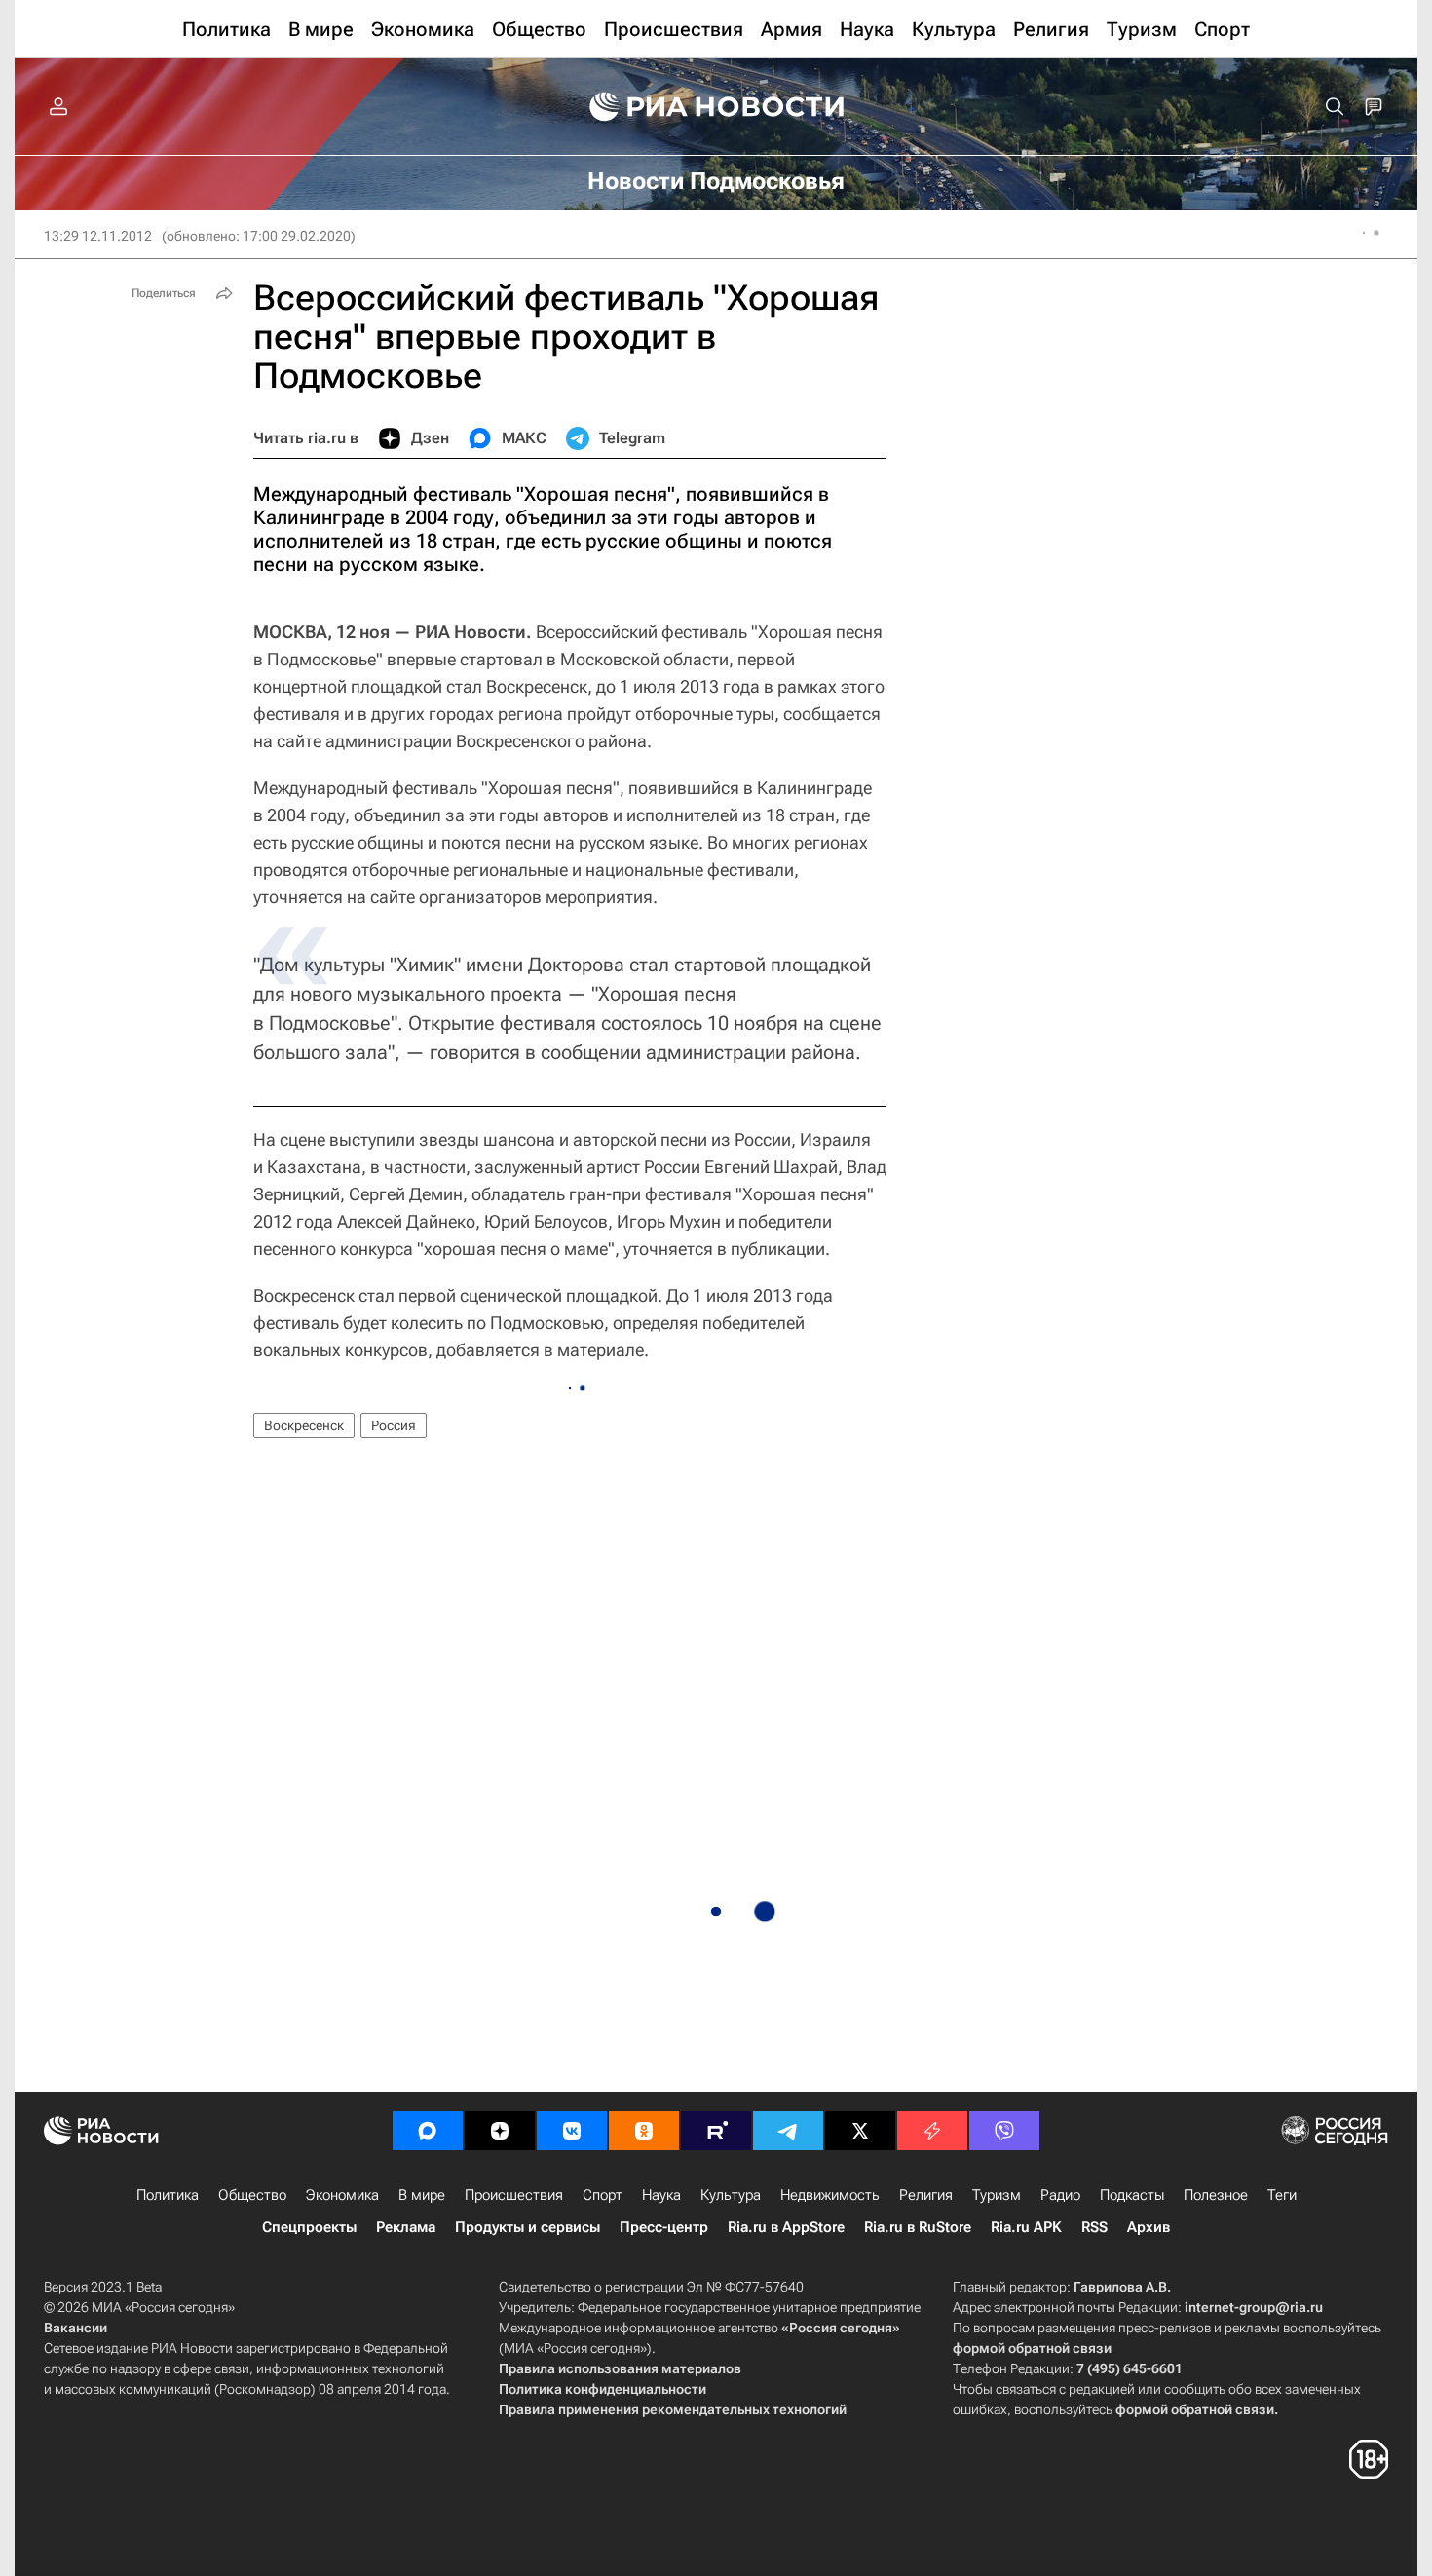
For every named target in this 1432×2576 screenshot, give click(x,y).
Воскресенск (304, 1425)
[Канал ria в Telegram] (788, 2131)
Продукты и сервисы (528, 2227)
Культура (731, 2195)
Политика (168, 2195)
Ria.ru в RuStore (918, 2227)
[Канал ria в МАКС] (428, 2131)
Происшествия (514, 2195)
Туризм (997, 2195)
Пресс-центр (664, 2227)
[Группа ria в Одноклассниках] (644, 2131)
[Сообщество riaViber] (1004, 2131)
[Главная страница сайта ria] (716, 107)
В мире (422, 2195)
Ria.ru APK (1026, 2227)
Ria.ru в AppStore (786, 2227)
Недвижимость (830, 2195)
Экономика (342, 2195)
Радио (1060, 2195)
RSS (1094, 2227)
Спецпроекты (309, 2227)
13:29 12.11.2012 (98, 236)
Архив (1149, 2227)
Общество (252, 2195)
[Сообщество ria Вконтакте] (572, 2131)
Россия (394, 1425)
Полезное (1216, 2195)
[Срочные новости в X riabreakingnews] (932, 2131)
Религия (926, 2195)
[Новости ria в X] (860, 2131)
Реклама (406, 2227)
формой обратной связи (1032, 2348)
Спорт (603, 2195)
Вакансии (75, 2328)
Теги (1282, 2195)
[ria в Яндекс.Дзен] (500, 2131)
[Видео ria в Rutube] (716, 2131)
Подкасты (1132, 2195)
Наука (661, 2195)
